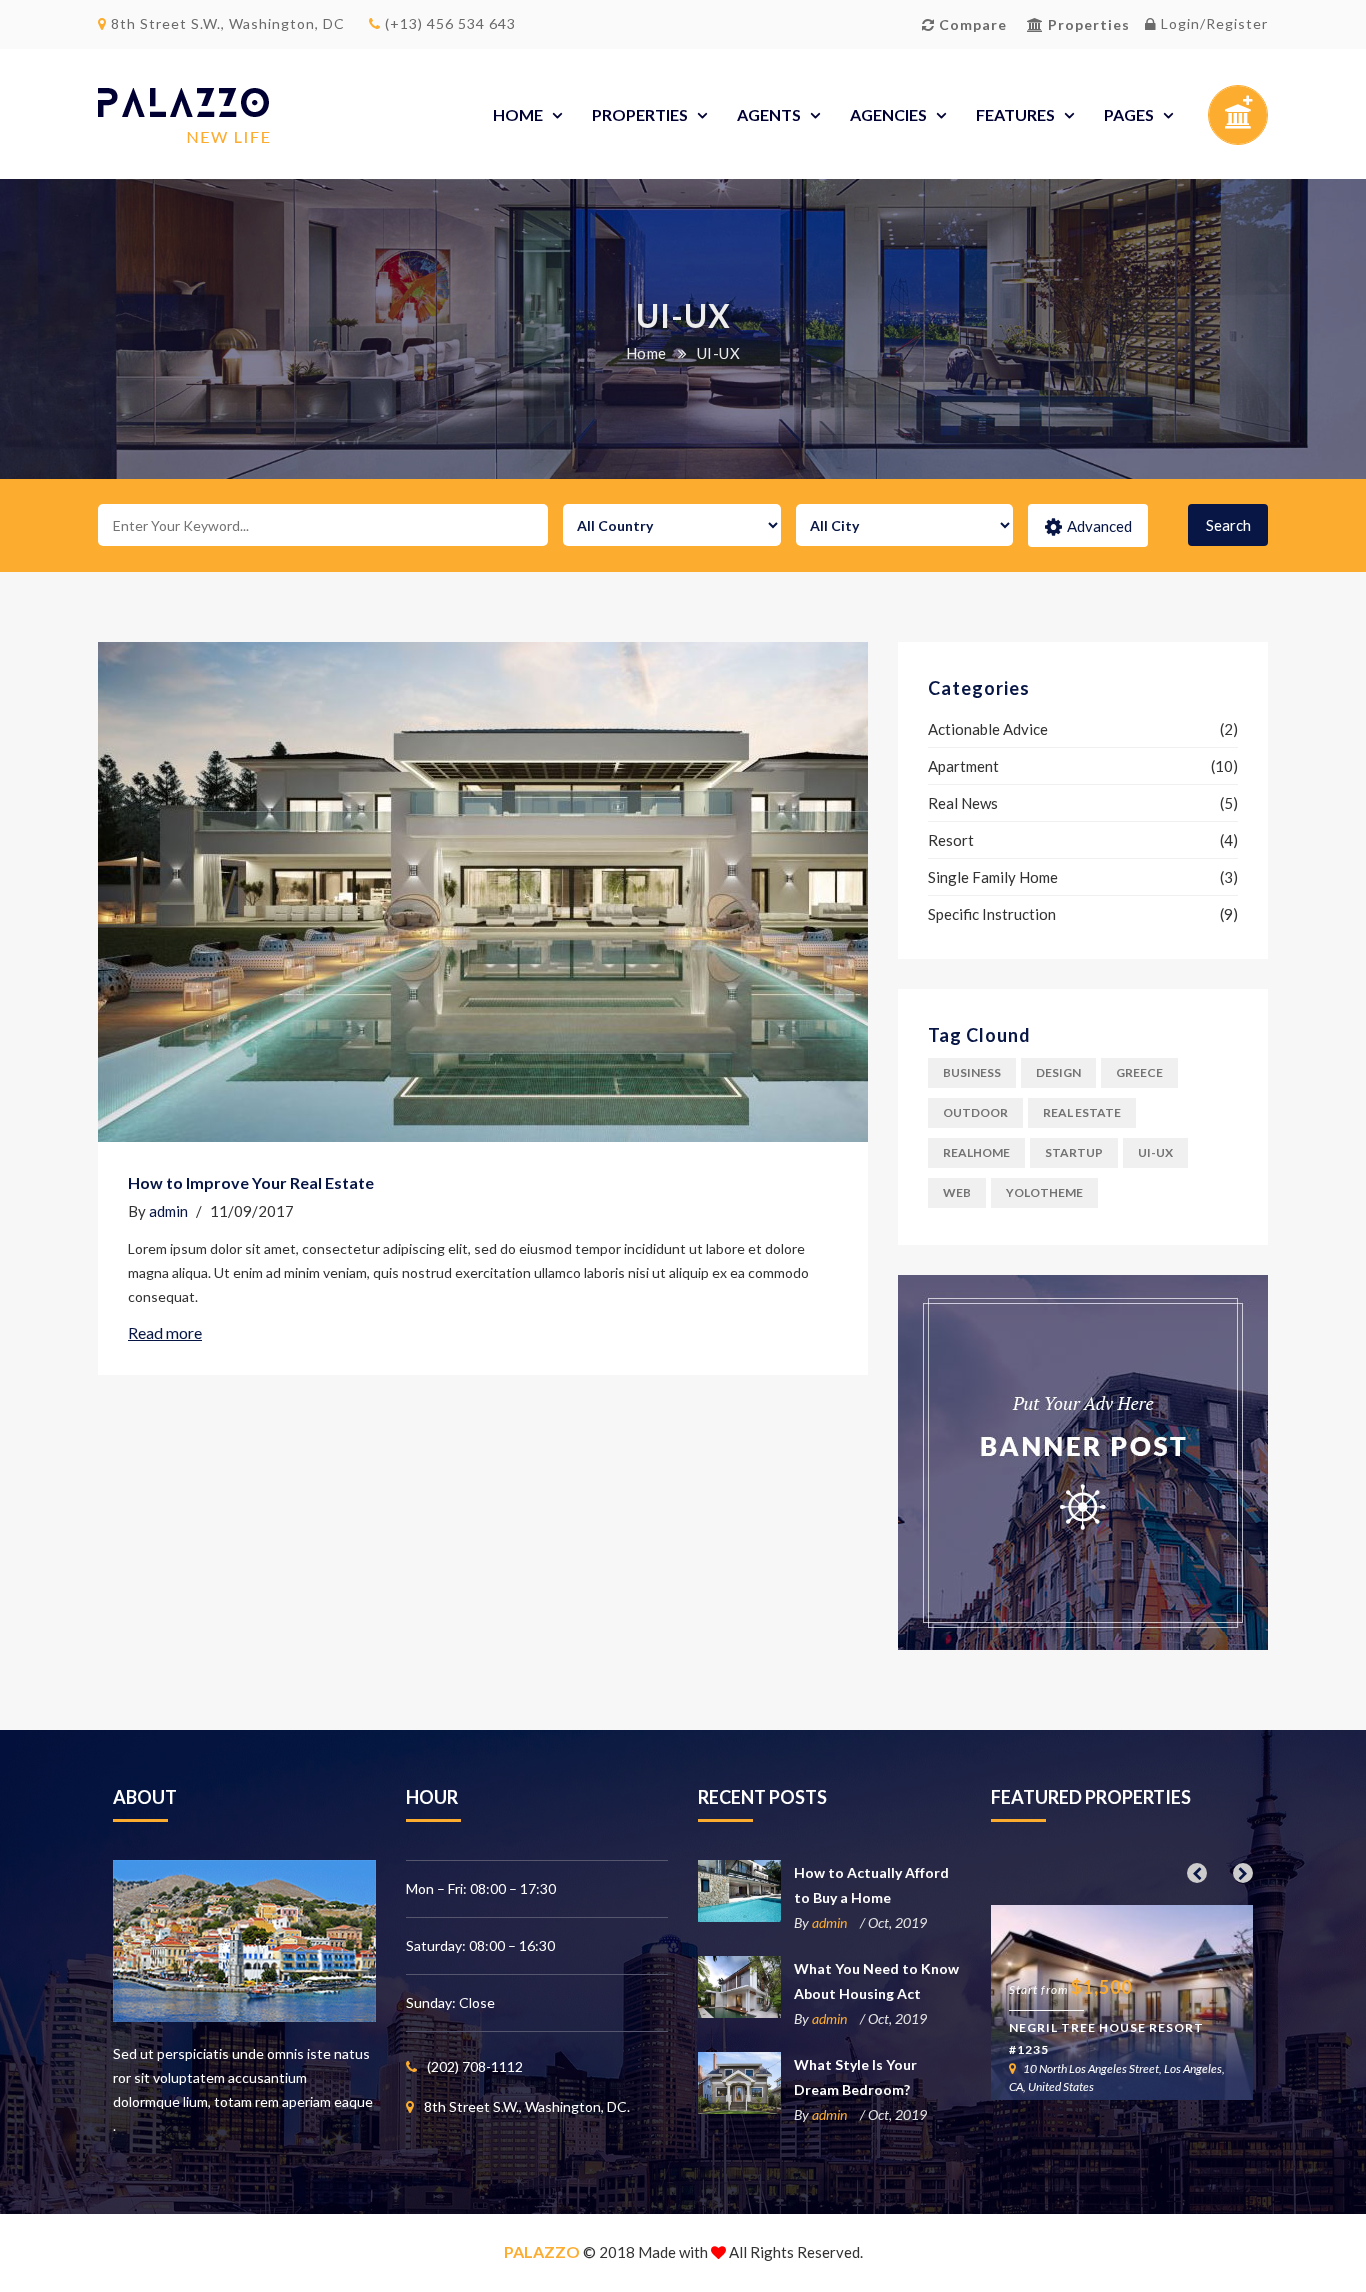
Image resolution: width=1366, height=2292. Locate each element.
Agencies (888, 114)
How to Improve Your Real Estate (251, 1182)
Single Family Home (993, 877)
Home (518, 114)
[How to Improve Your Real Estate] (483, 892)
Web (957, 1192)
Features (1015, 114)
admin (168, 1211)
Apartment (963, 766)
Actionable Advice (988, 729)
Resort (951, 840)
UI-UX (1155, 1152)
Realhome (976, 1152)
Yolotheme (1044, 1192)
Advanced (1099, 526)
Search (1228, 525)
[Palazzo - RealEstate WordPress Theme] (184, 115)
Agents (769, 114)
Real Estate (1082, 1112)
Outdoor (975, 1112)
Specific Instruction (992, 914)
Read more (165, 1332)
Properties (640, 114)
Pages (1129, 114)
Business (972, 1072)
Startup (1074, 1152)
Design (1058, 1072)
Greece (1139, 1072)
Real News (963, 803)
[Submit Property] (1238, 120)
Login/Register (1212, 23)
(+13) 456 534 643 (448, 23)
